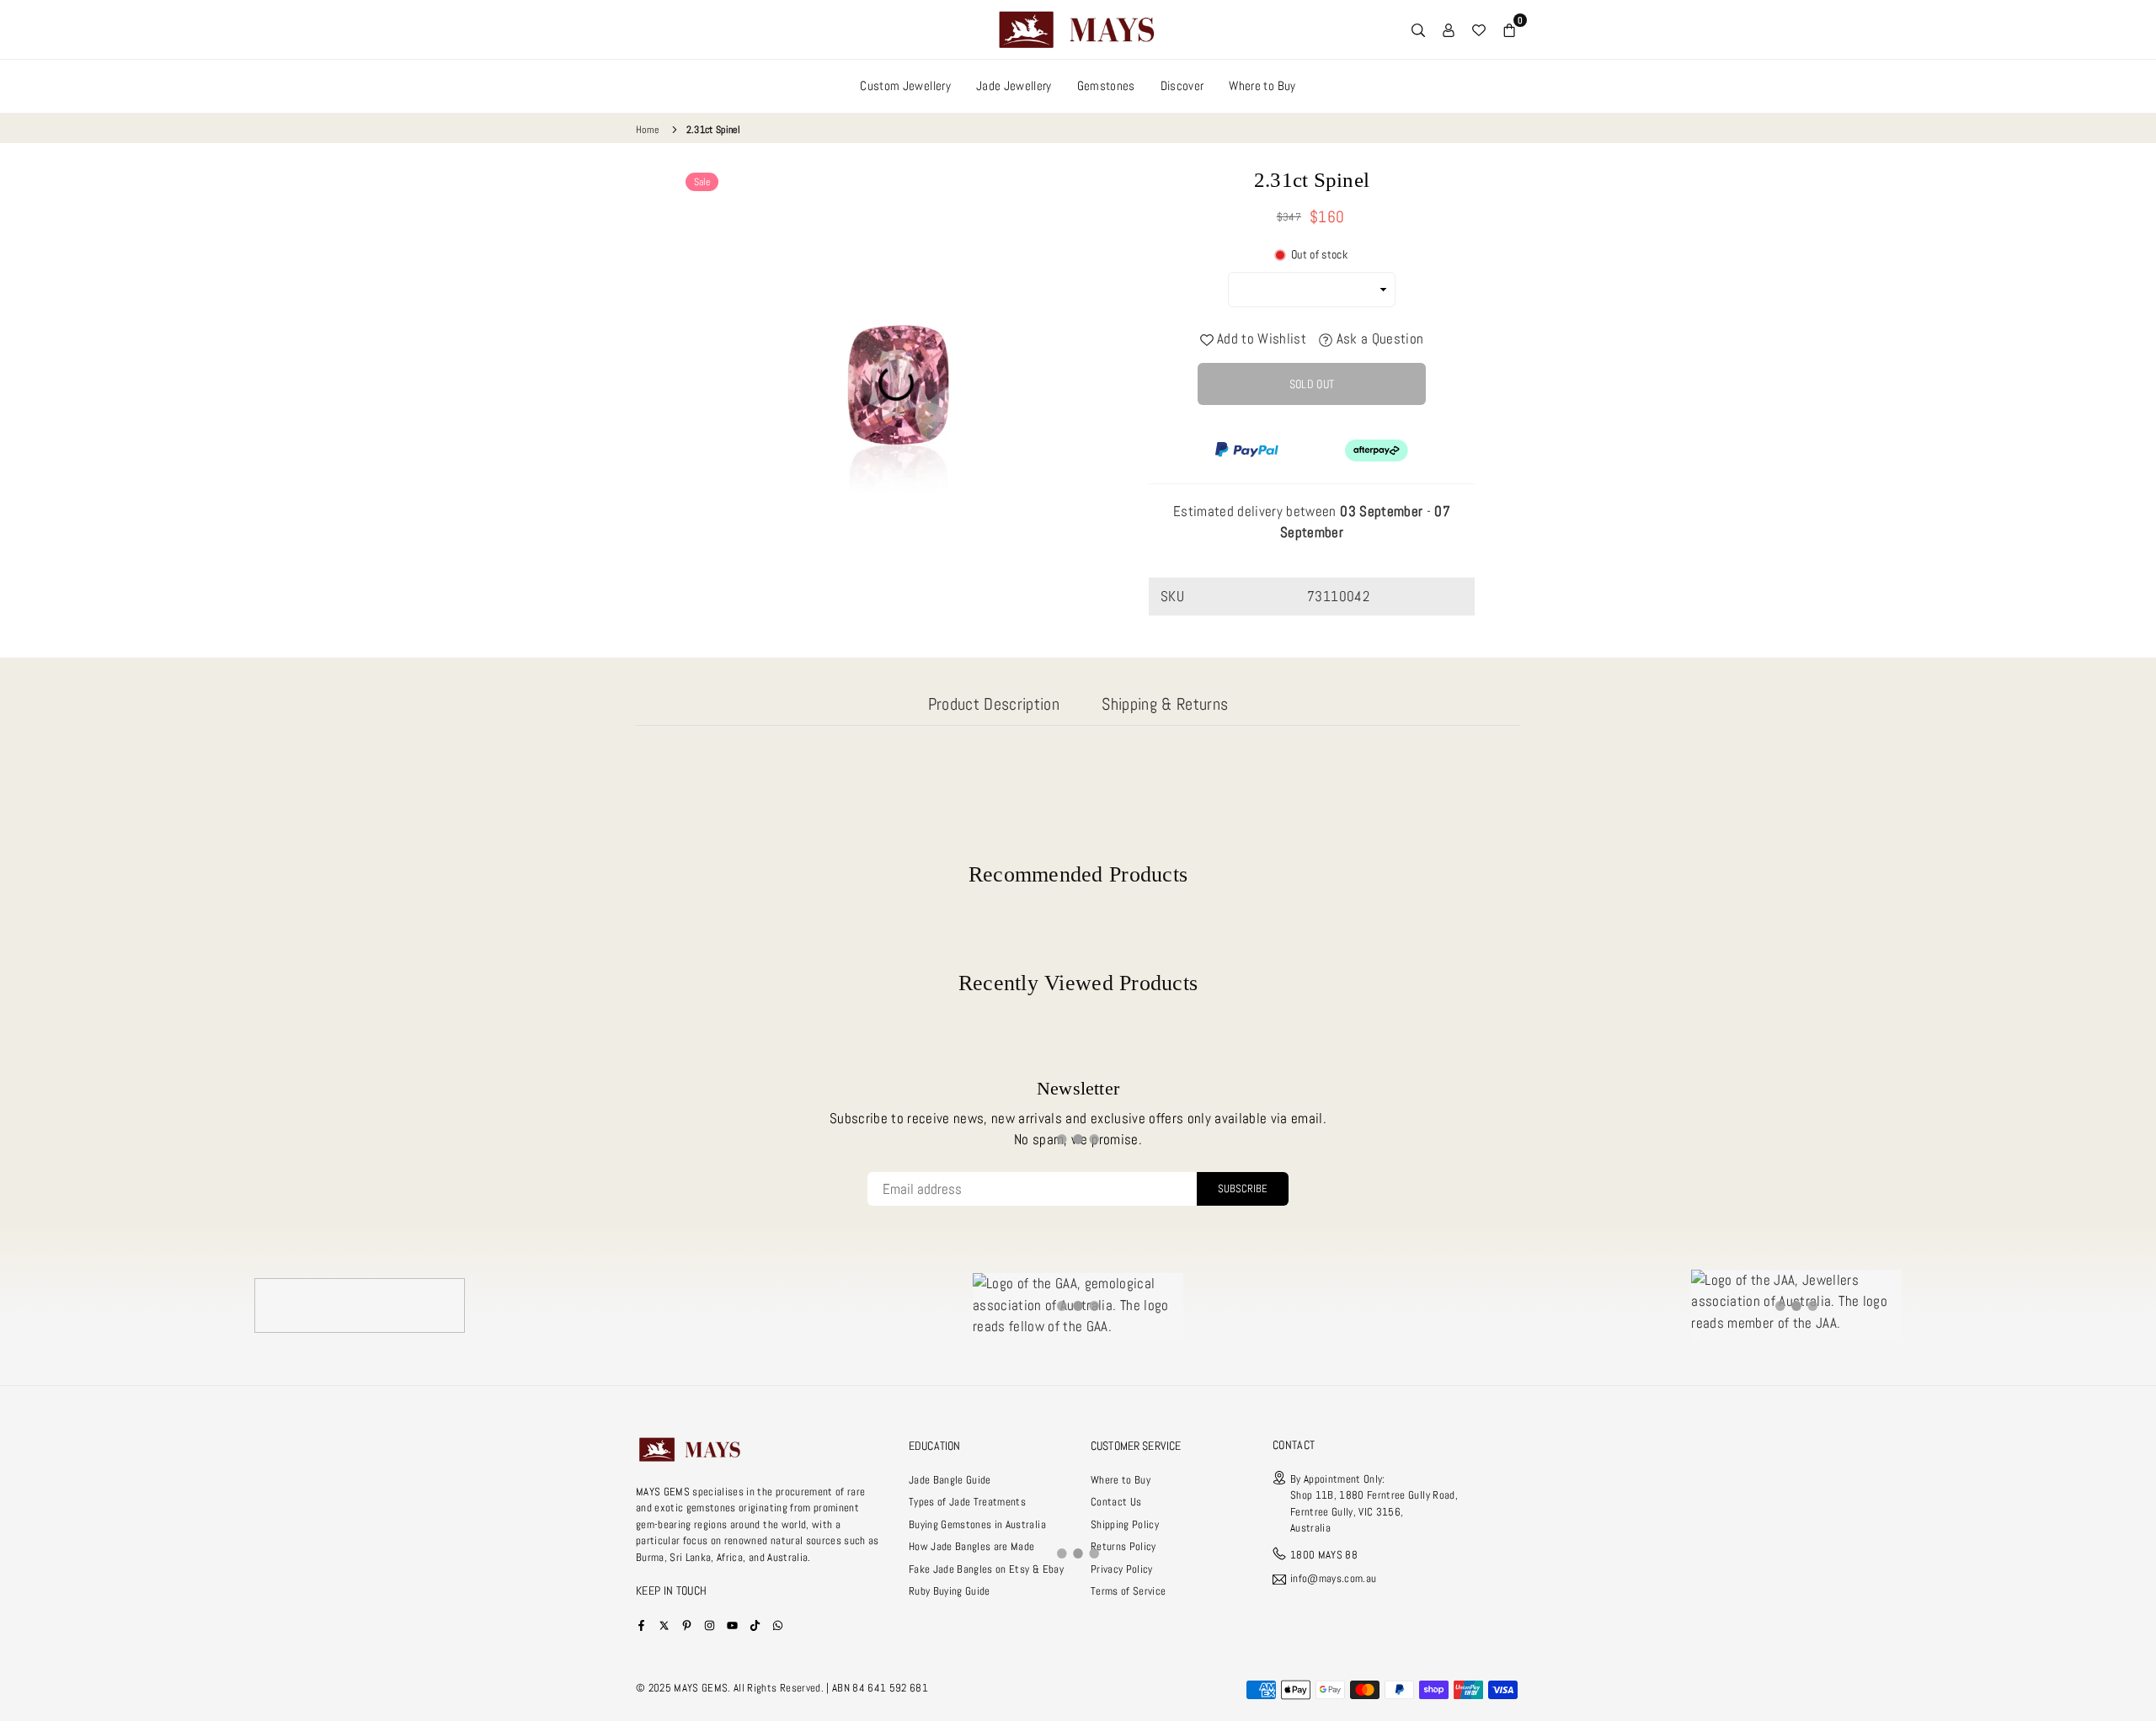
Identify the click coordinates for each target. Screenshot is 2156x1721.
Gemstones (1106, 85)
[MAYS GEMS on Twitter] (664, 1625)
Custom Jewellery (905, 85)
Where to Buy (1262, 85)
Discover (1182, 85)
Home (647, 130)
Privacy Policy (1122, 1569)
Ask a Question (1378, 338)
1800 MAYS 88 (1324, 1555)
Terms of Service (1128, 1591)
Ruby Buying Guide (950, 1591)
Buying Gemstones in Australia (977, 1524)
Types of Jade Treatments (967, 1502)
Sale (702, 182)
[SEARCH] (1418, 29)
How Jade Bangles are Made (972, 1546)
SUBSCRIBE (1243, 1188)
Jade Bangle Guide (950, 1480)
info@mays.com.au (1333, 1579)
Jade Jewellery (1014, 85)
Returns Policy (1123, 1546)
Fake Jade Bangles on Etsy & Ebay (986, 1569)
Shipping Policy (1125, 1524)
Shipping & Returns (1165, 704)
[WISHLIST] (1479, 29)
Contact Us (1116, 1502)
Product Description (994, 704)
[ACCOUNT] (1449, 29)
